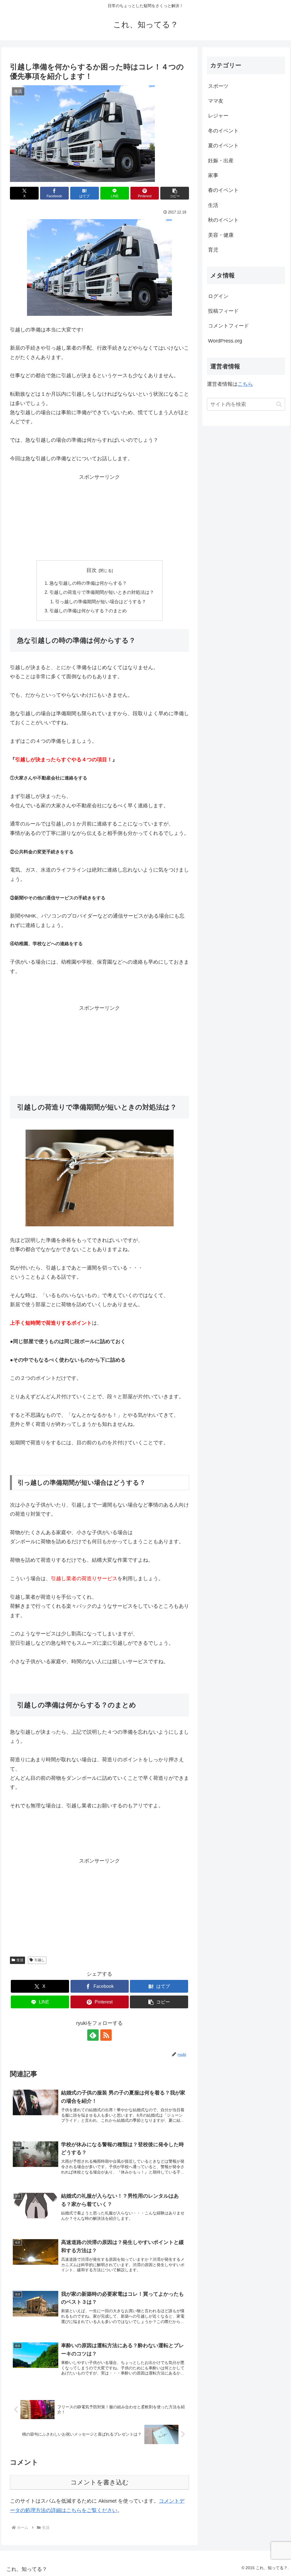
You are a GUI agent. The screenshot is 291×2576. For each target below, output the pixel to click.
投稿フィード (223, 311)
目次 (92, 570)
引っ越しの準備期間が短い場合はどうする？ (101, 602)
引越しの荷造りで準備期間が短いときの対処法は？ (102, 592)
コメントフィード (228, 326)
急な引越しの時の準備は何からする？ (88, 583)
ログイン (218, 296)
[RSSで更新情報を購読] (106, 2035)
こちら (245, 384)
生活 (20, 1960)
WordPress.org (225, 341)
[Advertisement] (99, 517)
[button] (175, 193)
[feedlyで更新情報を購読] (93, 2035)
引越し (40, 1960)
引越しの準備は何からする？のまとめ (88, 611)
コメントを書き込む (100, 2482)
